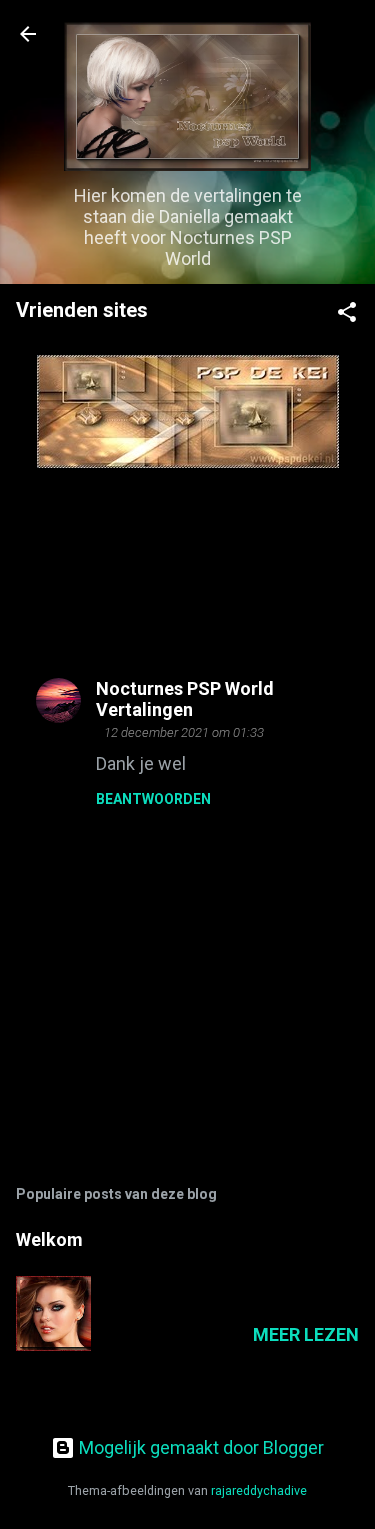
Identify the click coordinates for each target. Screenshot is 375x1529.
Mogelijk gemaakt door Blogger (199, 1447)
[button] (347, 315)
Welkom (49, 1239)
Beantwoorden (153, 799)
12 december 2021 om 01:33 (184, 732)
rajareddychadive (259, 1490)
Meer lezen (306, 1334)
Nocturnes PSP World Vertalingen (185, 699)
